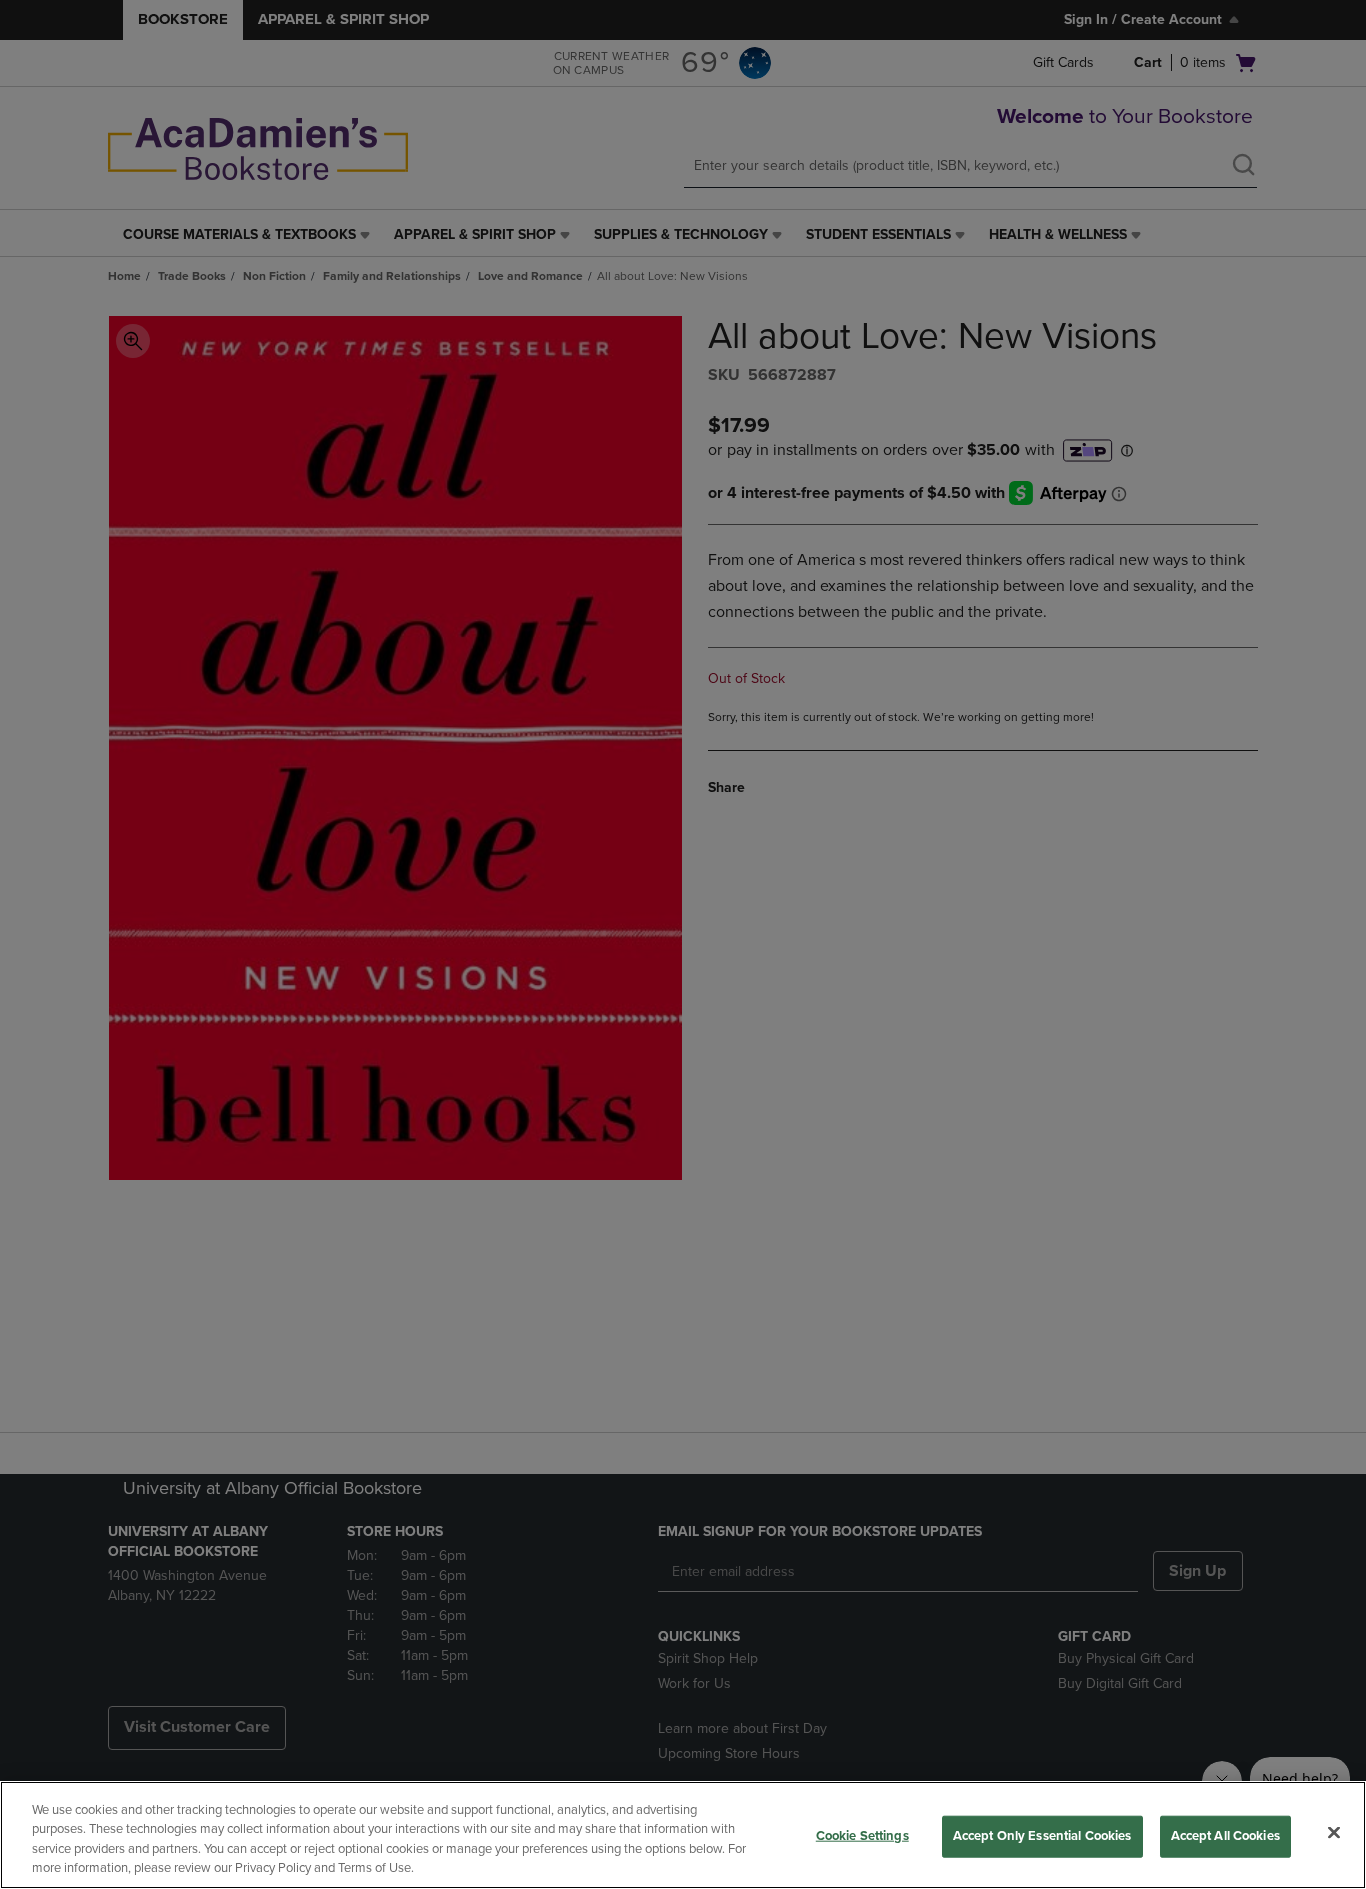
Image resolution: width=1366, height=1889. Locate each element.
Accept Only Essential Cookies (1042, 1836)
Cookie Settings (862, 1836)
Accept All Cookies (1225, 1836)
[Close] (1334, 1832)
